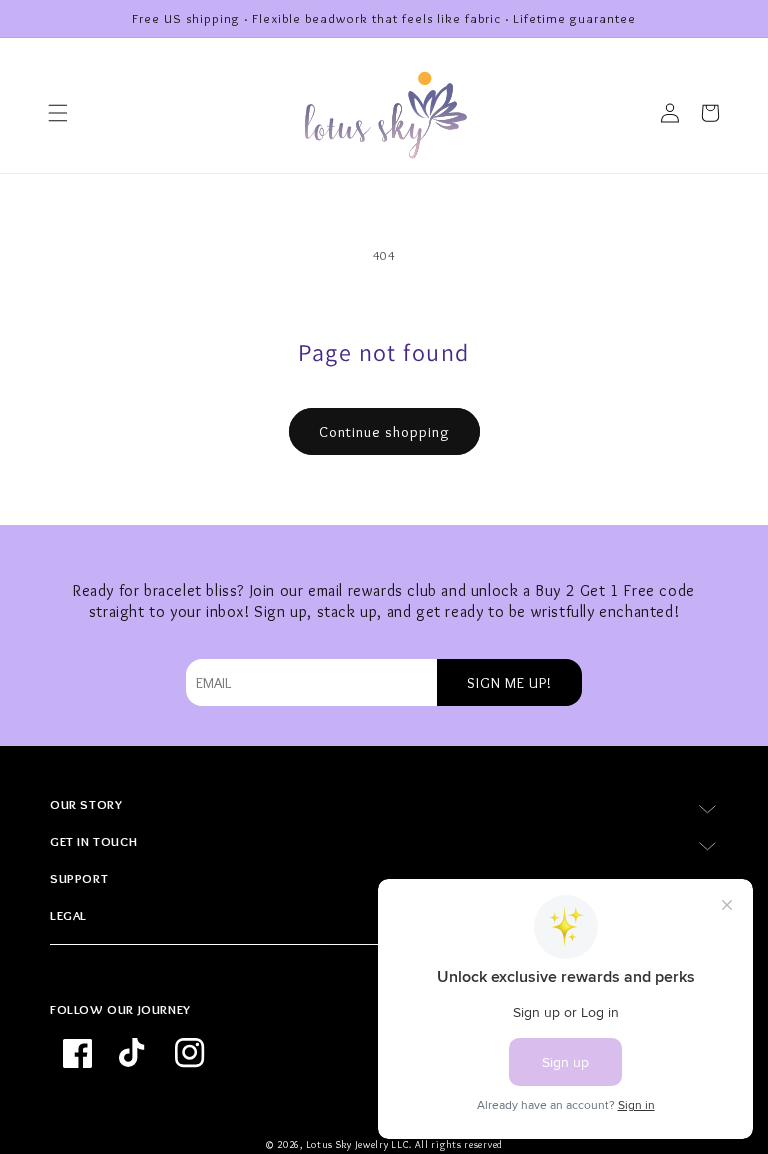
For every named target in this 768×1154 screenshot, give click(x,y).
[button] (58, 113)
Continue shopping (384, 432)
